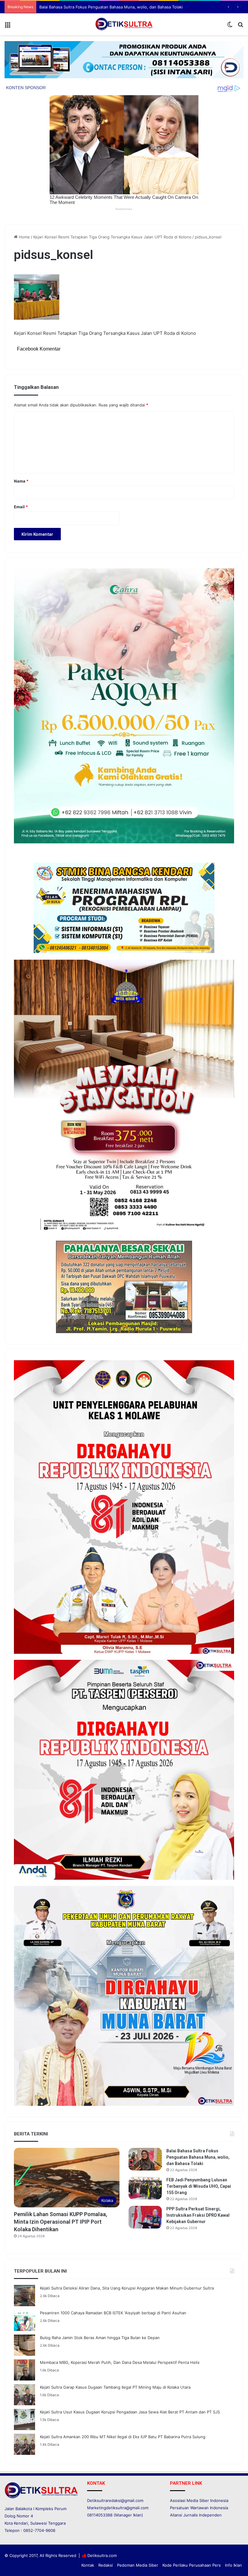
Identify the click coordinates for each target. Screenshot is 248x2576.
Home (24, 237)
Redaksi (106, 2565)
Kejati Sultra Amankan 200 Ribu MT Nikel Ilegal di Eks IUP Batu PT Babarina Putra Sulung (123, 2437)
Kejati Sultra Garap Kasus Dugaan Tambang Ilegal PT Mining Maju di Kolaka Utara (115, 2387)
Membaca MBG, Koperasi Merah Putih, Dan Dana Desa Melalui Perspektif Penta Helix (120, 2362)
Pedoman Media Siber (138, 2565)
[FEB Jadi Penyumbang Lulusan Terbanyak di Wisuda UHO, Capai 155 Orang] (145, 2188)
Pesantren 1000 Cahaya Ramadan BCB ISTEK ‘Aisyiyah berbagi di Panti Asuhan (113, 2313)
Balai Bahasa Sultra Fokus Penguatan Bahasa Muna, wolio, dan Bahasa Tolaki (198, 2157)
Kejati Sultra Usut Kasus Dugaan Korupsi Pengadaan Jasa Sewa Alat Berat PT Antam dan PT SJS (130, 2412)
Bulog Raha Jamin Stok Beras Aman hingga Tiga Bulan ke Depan (100, 2338)
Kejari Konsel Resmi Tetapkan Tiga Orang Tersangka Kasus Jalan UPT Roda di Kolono (112, 237)
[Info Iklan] (124, 59)
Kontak (88, 2565)
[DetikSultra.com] (124, 24)
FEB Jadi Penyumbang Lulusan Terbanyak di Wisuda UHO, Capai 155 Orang (110, 7)
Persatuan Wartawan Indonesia (199, 2508)
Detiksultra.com (102, 2555)
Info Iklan (233, 2565)
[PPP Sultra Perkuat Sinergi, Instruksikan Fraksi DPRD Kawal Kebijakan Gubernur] (145, 2217)
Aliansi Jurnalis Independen (196, 2515)
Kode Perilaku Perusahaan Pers (192, 2565)
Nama (21, 481)
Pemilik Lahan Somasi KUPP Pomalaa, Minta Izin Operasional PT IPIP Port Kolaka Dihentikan (60, 2222)
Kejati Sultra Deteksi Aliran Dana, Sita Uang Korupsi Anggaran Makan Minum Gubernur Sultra (127, 2288)
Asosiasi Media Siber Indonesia (199, 2500)
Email (21, 507)
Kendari (21, 2523)
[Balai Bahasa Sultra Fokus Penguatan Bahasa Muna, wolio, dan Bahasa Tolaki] (145, 2159)
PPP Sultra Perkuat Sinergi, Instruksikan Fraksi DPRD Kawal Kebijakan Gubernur (198, 2215)
